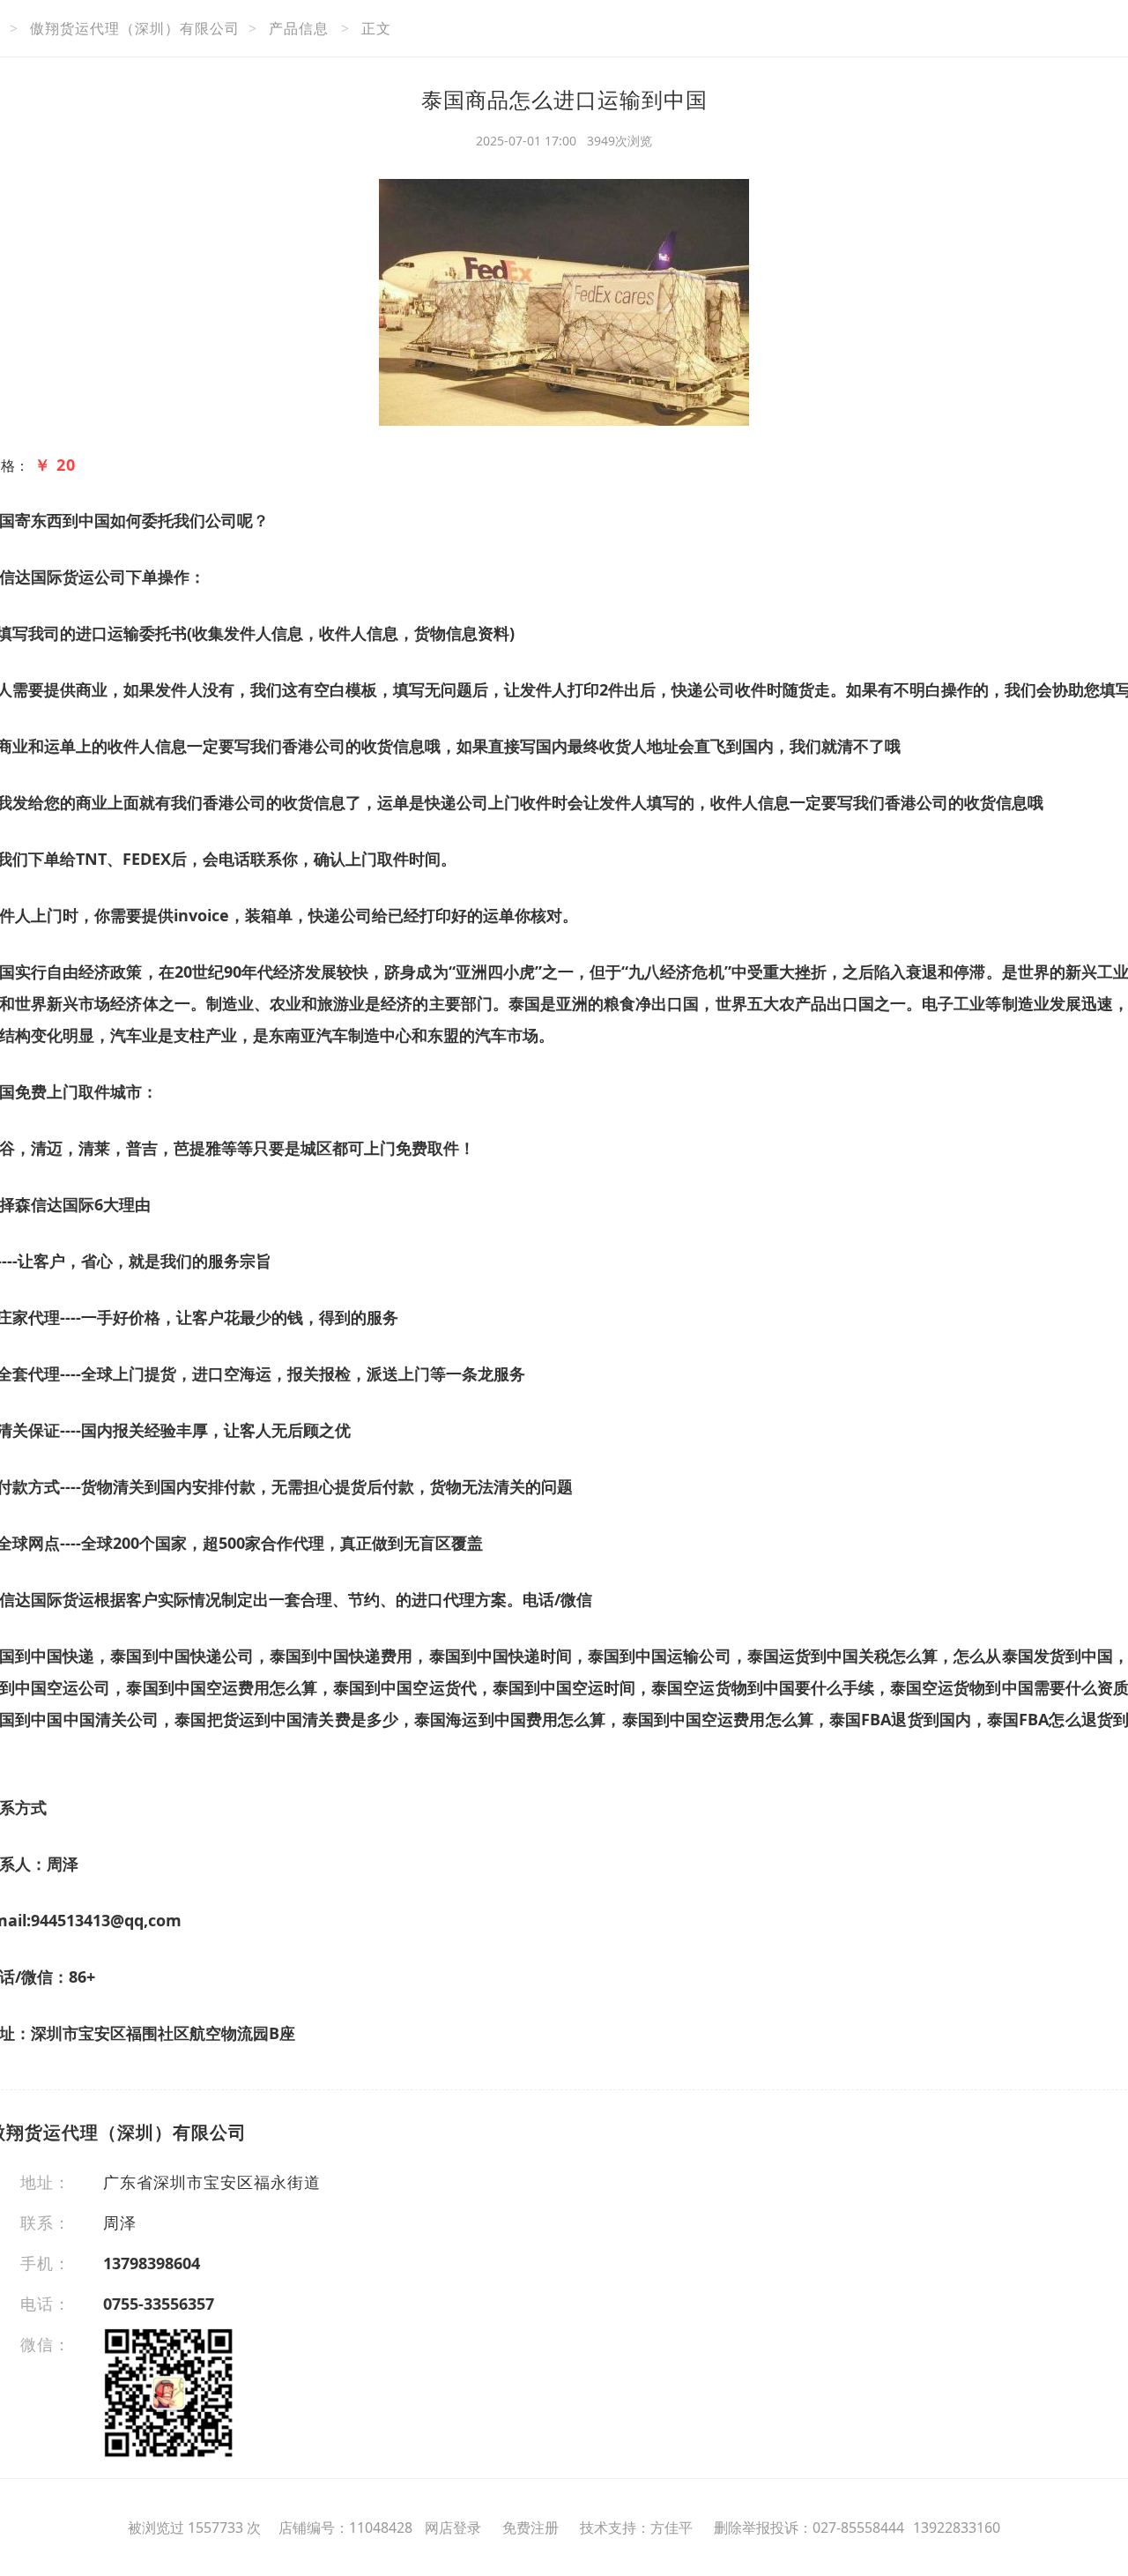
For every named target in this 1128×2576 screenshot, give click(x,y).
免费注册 (531, 2528)
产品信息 (299, 28)
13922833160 (957, 2528)
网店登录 (453, 2528)
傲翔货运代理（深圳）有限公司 (135, 28)
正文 (376, 28)
